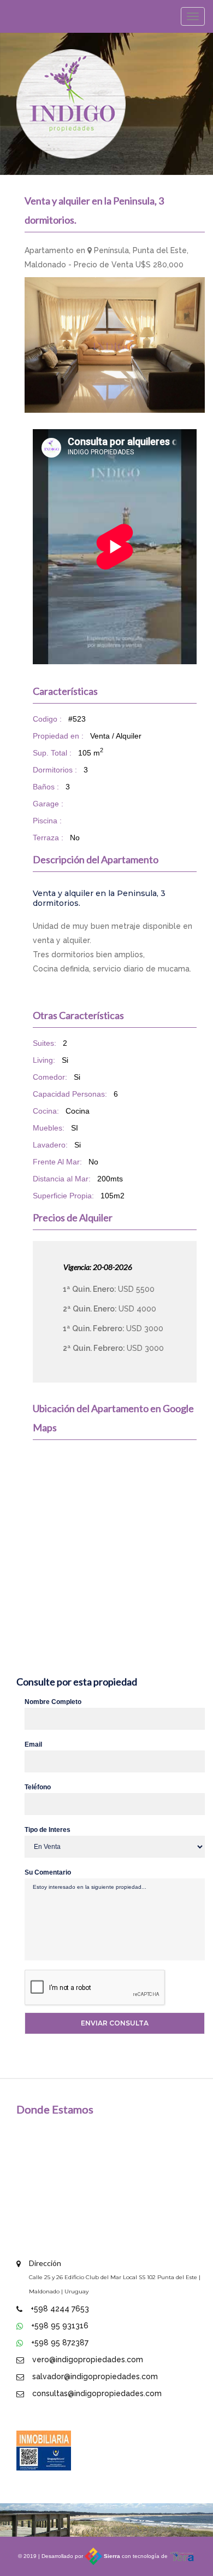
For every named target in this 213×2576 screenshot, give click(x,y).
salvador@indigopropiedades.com (95, 2376)
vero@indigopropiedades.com (88, 2360)
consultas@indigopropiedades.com (97, 2393)
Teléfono (38, 1787)
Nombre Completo (53, 1702)
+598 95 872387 (60, 2343)
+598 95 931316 (60, 2326)
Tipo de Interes (48, 1830)
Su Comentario (48, 1872)
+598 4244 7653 (60, 2309)
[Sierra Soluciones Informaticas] (182, 2556)
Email (33, 1744)
